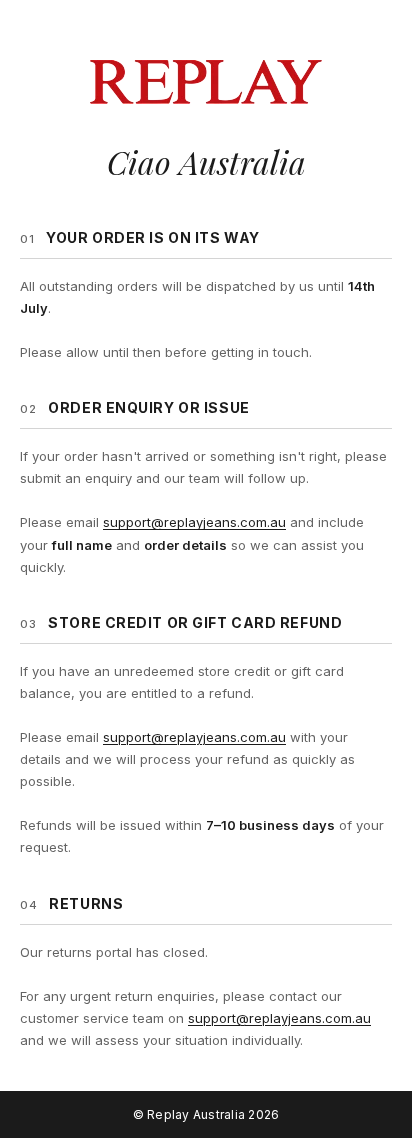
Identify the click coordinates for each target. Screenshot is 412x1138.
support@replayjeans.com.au (194, 522)
